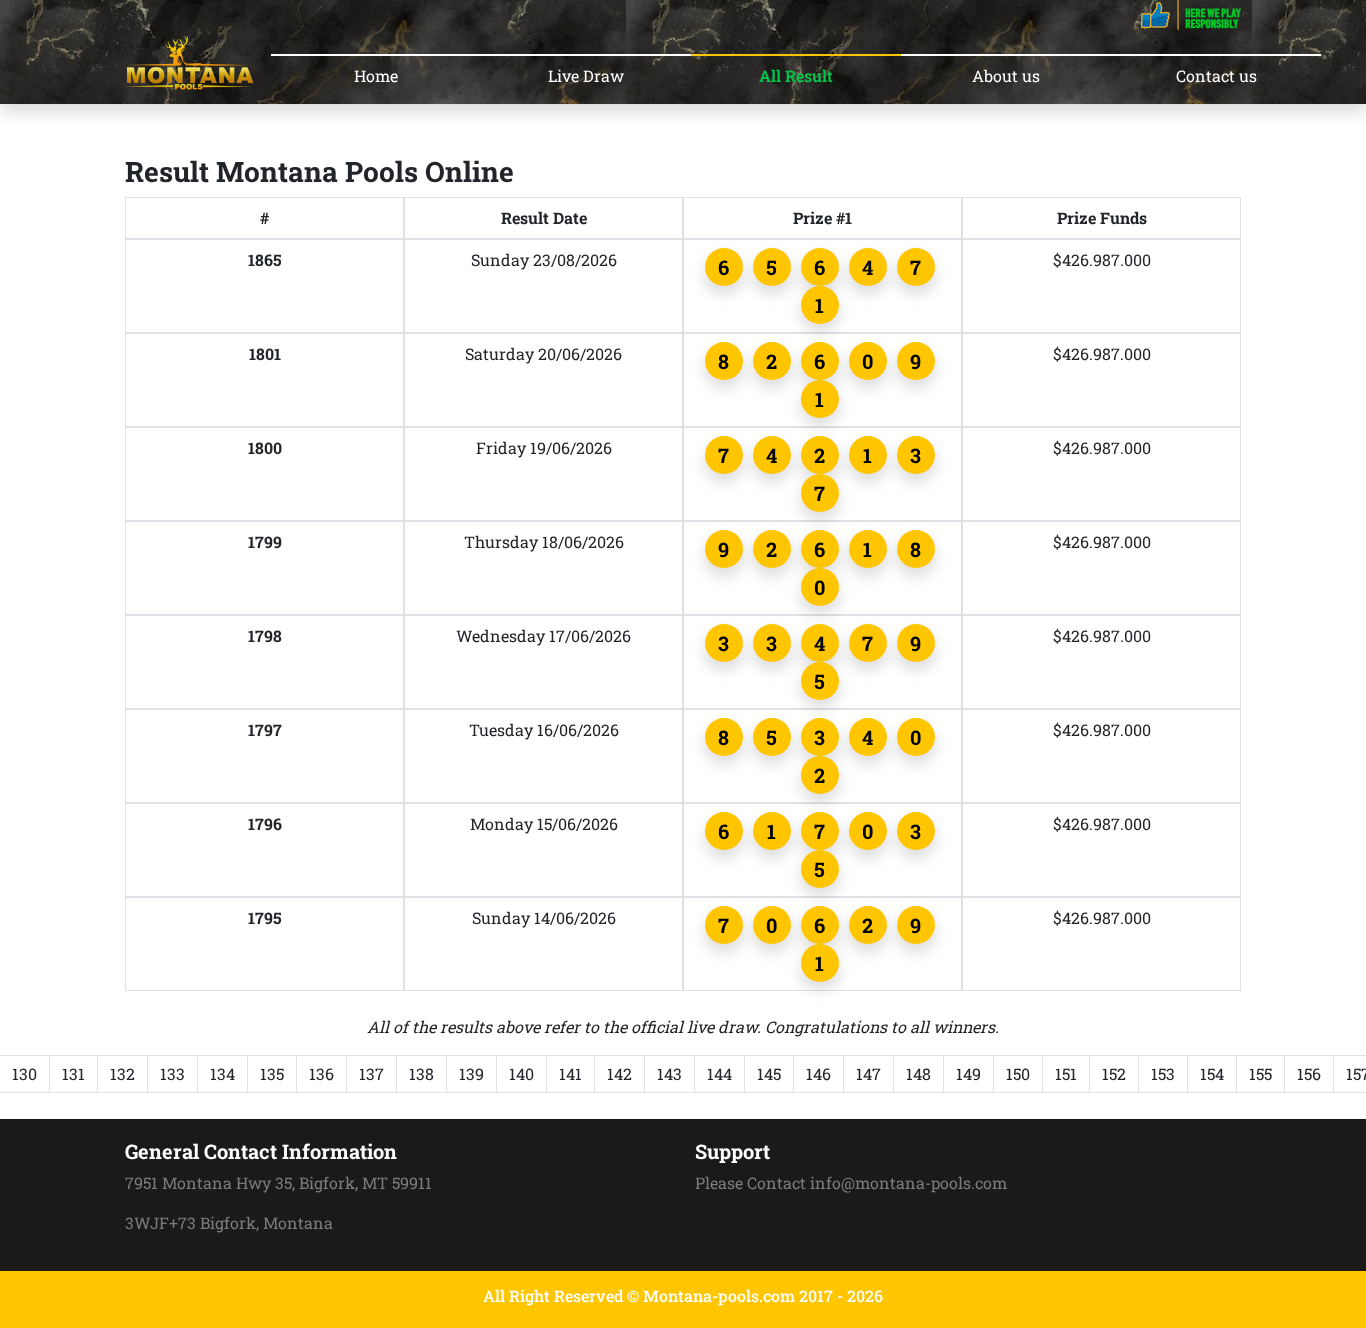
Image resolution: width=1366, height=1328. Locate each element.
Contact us (1216, 75)
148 (918, 1073)
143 (669, 1073)
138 (421, 1073)
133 (172, 1073)
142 (619, 1073)
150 (1018, 1073)
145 (769, 1073)
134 (222, 1073)
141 (570, 1073)
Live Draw (586, 75)
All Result (796, 75)
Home (376, 75)
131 (73, 1073)
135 (272, 1073)
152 (1114, 1073)
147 (868, 1073)
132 (122, 1073)
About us (1006, 75)
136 (321, 1073)
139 (471, 1073)
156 (1309, 1073)
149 (968, 1073)
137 (371, 1073)
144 (719, 1073)
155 (1260, 1073)
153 (1163, 1073)
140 (521, 1073)
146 (818, 1073)
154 (1212, 1073)
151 (1066, 1073)
